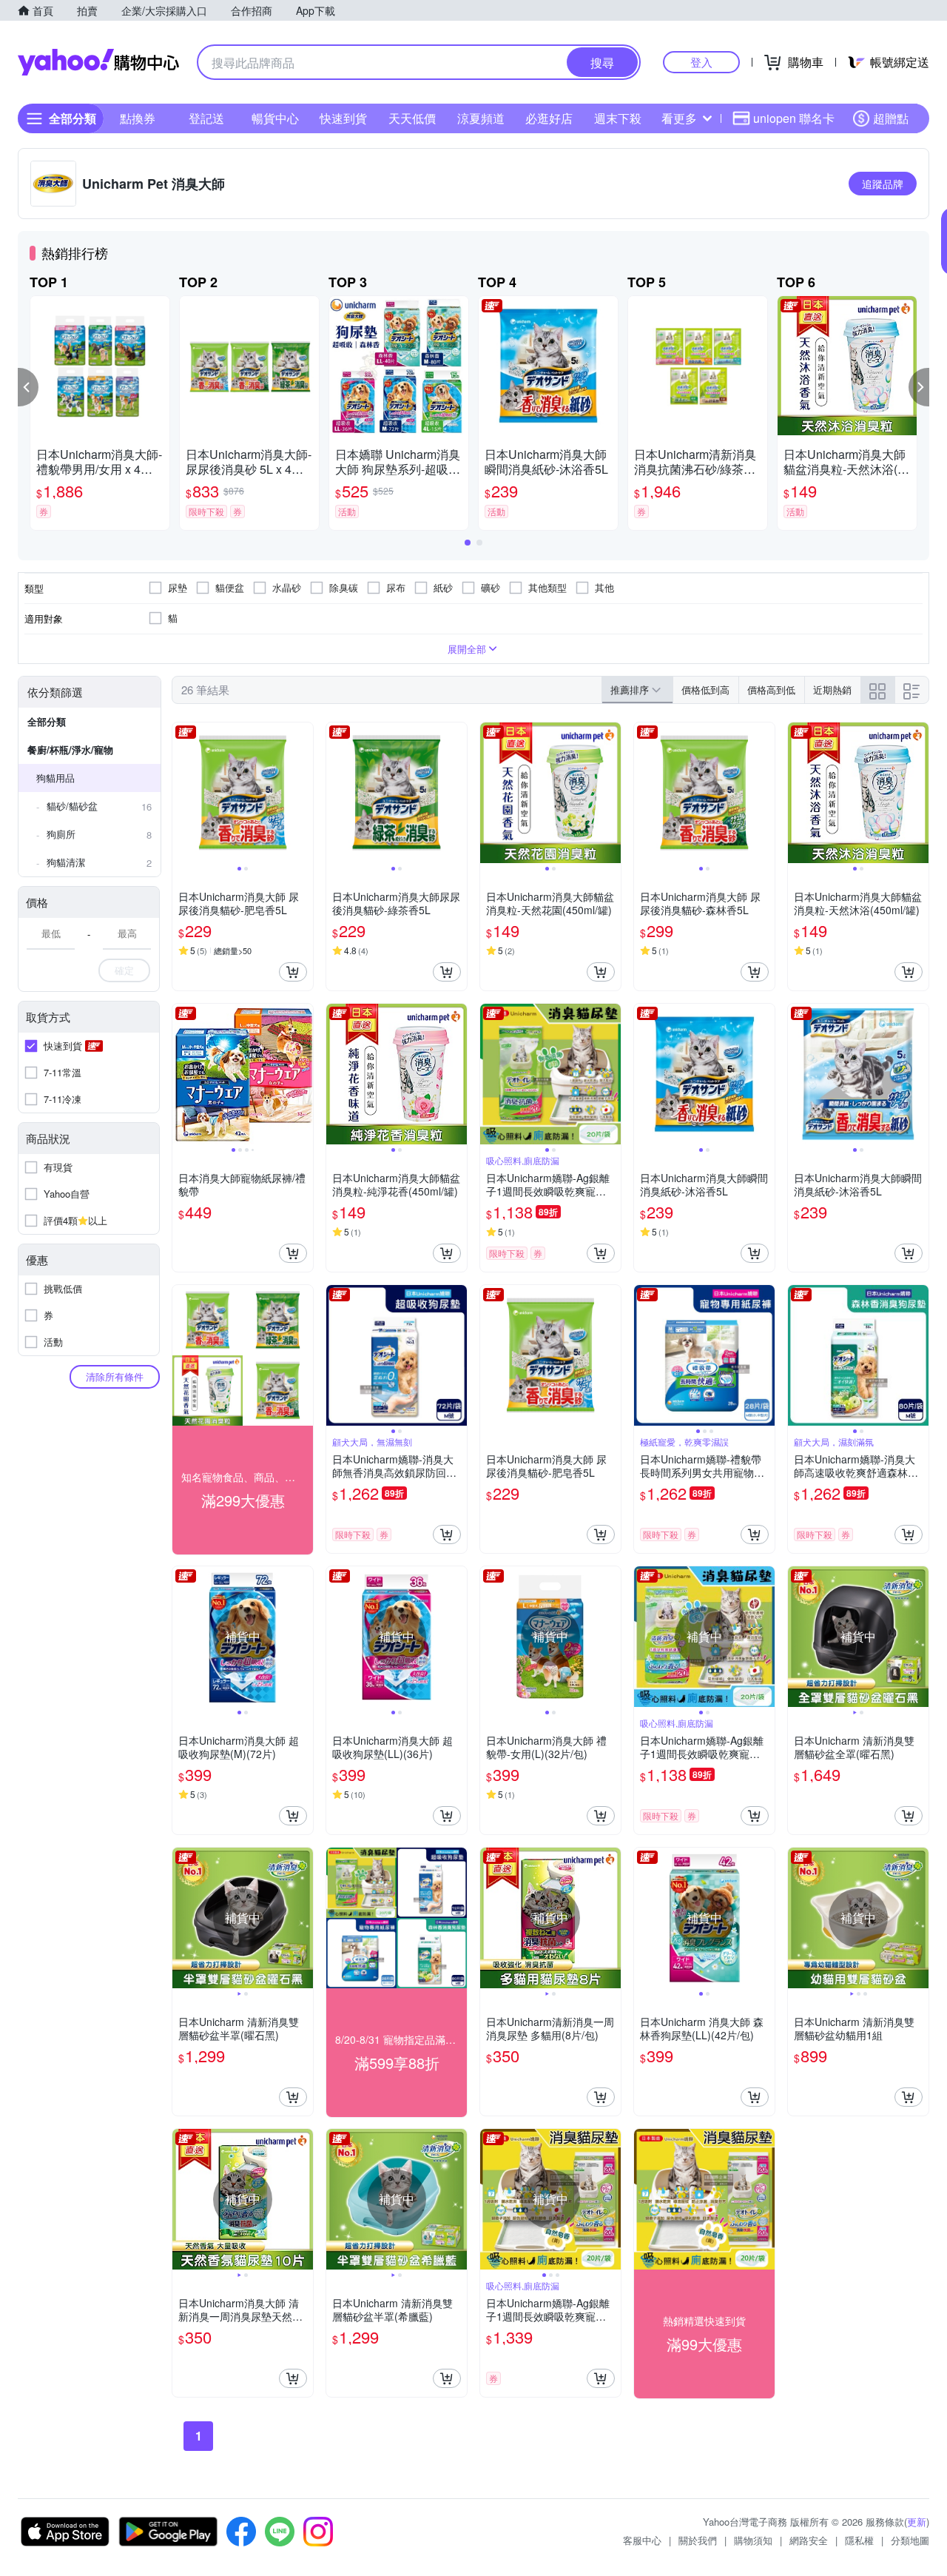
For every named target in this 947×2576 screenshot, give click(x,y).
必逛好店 (549, 118)
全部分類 (47, 721)
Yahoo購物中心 (98, 62)
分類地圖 (910, 2540)
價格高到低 (771, 690)
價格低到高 (705, 690)
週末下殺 (618, 118)
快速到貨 (343, 118)
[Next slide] (303, 793)
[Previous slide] (182, 793)
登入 (701, 62)
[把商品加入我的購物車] (293, 972)
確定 (124, 970)
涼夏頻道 (481, 118)
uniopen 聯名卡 (794, 118)
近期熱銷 (832, 690)
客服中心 (642, 2540)
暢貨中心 (275, 118)
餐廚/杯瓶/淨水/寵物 (70, 749)
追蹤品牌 (883, 184)
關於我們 (698, 2540)
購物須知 (753, 2540)
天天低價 (412, 118)
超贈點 (891, 118)
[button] (28, 387)
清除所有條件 (115, 1376)
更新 (917, 2522)
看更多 (679, 118)
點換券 (138, 118)
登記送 (206, 118)
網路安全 (809, 2540)
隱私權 (859, 2540)
